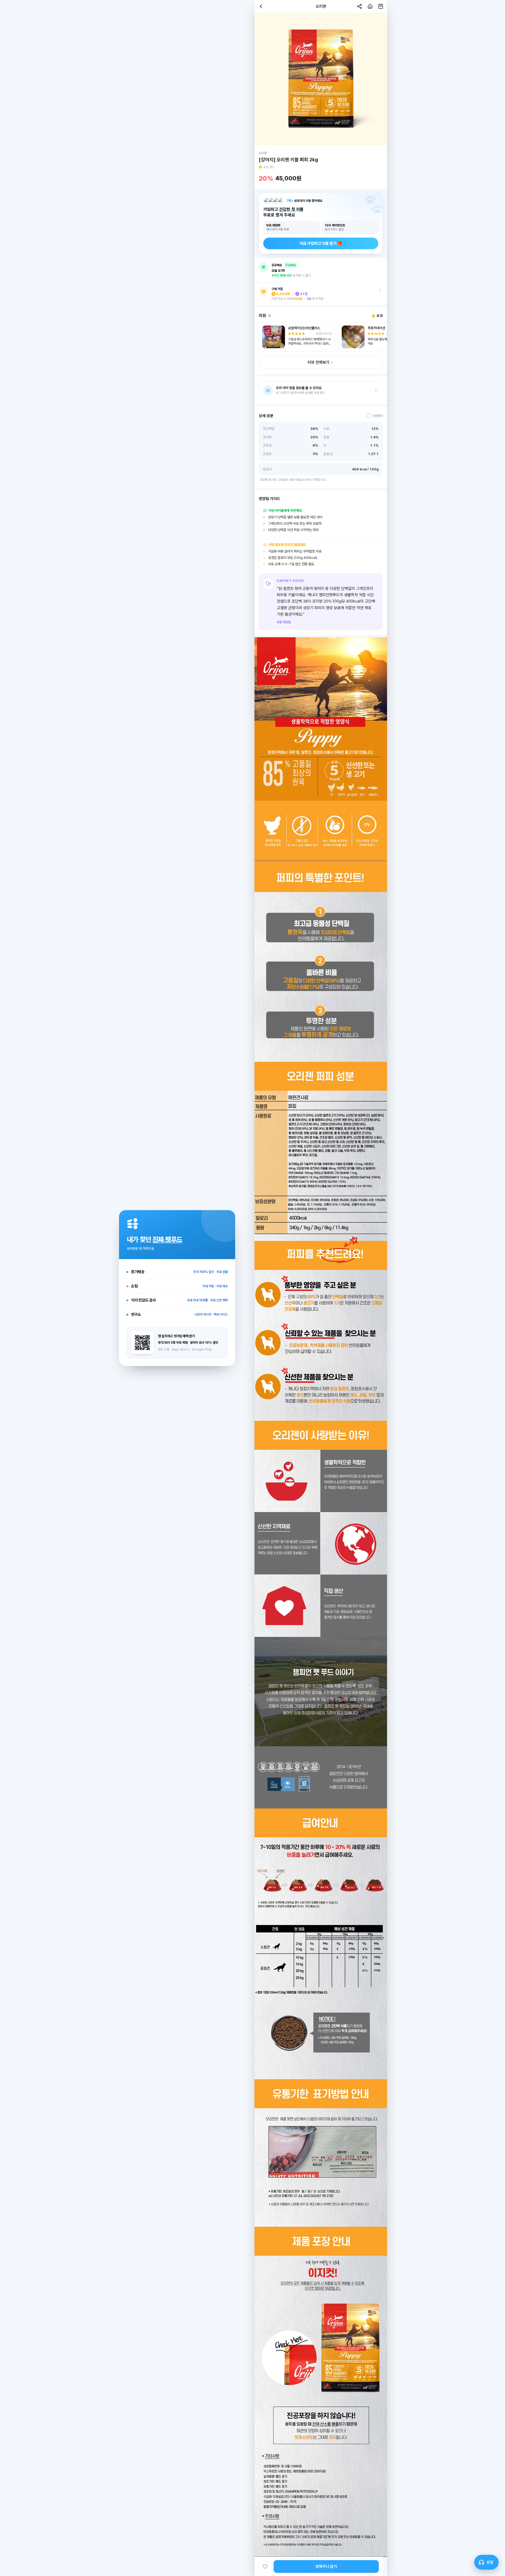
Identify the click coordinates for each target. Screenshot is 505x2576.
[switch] (375, 416)
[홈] (370, 6)
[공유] (359, 6)
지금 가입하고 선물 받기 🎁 (321, 243)
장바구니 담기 (326, 2566)
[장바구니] (381, 6)
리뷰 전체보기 (318, 362)
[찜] (265, 2566)
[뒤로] (261, 6)
